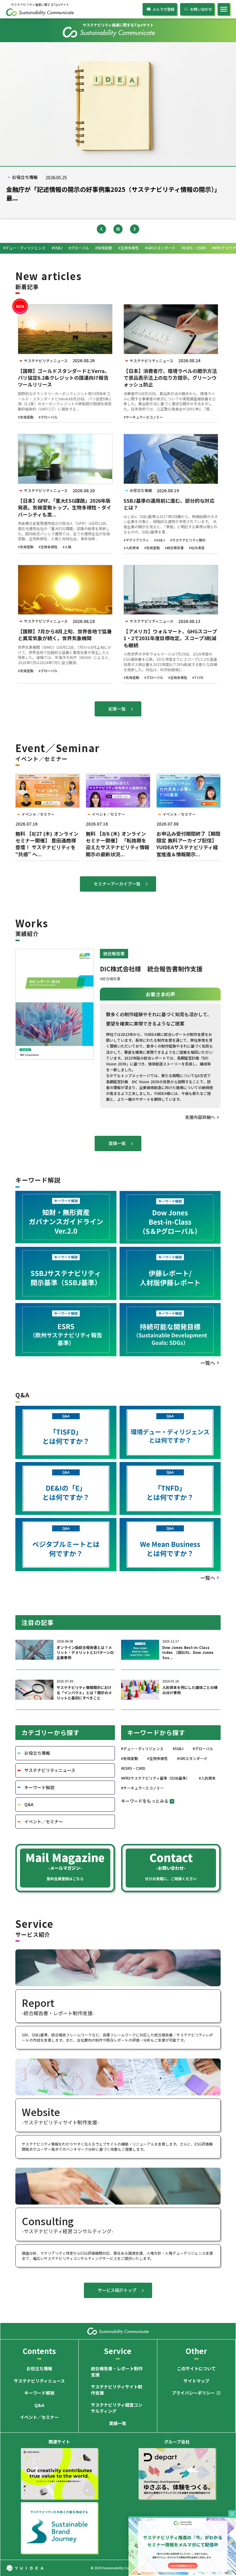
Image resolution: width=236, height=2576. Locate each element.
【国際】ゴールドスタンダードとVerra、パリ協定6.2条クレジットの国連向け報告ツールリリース (64, 378)
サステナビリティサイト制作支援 (117, 2390)
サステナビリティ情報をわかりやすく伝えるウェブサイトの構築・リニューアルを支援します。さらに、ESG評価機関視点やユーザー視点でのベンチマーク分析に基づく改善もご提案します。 (117, 2146)
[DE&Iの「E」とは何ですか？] (66, 1489)
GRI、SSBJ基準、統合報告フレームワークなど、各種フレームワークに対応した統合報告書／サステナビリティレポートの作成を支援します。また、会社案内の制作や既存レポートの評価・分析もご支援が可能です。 (117, 2037)
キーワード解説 (39, 2393)
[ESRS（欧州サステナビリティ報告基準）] (66, 1330)
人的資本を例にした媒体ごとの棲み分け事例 (190, 1690)
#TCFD (198, 678)
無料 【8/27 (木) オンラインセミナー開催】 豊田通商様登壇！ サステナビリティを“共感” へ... (47, 844)
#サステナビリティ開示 (188, 540)
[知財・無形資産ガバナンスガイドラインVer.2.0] (66, 1217)
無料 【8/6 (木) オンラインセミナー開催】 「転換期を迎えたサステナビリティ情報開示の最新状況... (118, 844)
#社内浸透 (197, 548)
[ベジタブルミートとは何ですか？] (66, 1545)
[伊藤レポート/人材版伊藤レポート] (170, 1273)
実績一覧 (118, 2423)
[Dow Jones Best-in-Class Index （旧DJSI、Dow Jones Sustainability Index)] (170, 1217)
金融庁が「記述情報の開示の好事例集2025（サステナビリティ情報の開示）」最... (113, 194)
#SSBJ (159, 540)
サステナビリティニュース (39, 2381)
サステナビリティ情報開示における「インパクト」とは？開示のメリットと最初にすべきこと (84, 1693)
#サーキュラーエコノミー (143, 417)
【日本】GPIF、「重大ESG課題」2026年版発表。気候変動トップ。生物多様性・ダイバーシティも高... (65, 507)
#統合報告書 (174, 548)
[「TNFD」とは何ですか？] (170, 1489)
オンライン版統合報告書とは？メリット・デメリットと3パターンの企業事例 (85, 1653)
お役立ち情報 (39, 2369)
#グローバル (48, 417)
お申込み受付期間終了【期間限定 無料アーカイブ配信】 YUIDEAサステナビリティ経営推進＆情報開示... (188, 844)
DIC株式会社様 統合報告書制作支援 (151, 969)
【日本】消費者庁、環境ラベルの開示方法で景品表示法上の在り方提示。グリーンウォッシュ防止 (170, 378)
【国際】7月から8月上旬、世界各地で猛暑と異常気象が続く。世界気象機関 (65, 635)
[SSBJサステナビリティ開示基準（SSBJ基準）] (66, 1273)
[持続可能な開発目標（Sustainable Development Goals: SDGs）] (170, 1330)
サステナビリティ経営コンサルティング (117, 2408)
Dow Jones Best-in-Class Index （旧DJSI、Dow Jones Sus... (188, 1653)
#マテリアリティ (136, 540)
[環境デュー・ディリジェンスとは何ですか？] (170, 1432)
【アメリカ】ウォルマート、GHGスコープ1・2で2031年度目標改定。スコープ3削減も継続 (170, 638)
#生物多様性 (48, 547)
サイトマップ (196, 2381)
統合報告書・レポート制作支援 (117, 2372)
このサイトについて (196, 2369)
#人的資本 (131, 548)
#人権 (67, 547)
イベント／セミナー (39, 2417)
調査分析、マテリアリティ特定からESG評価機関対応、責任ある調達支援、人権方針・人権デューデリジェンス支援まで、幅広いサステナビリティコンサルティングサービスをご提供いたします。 (117, 2256)
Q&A (39, 2405)
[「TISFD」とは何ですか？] (66, 1432)
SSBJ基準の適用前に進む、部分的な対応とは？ (169, 504)
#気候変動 (26, 417)
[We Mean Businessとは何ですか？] (170, 1545)
